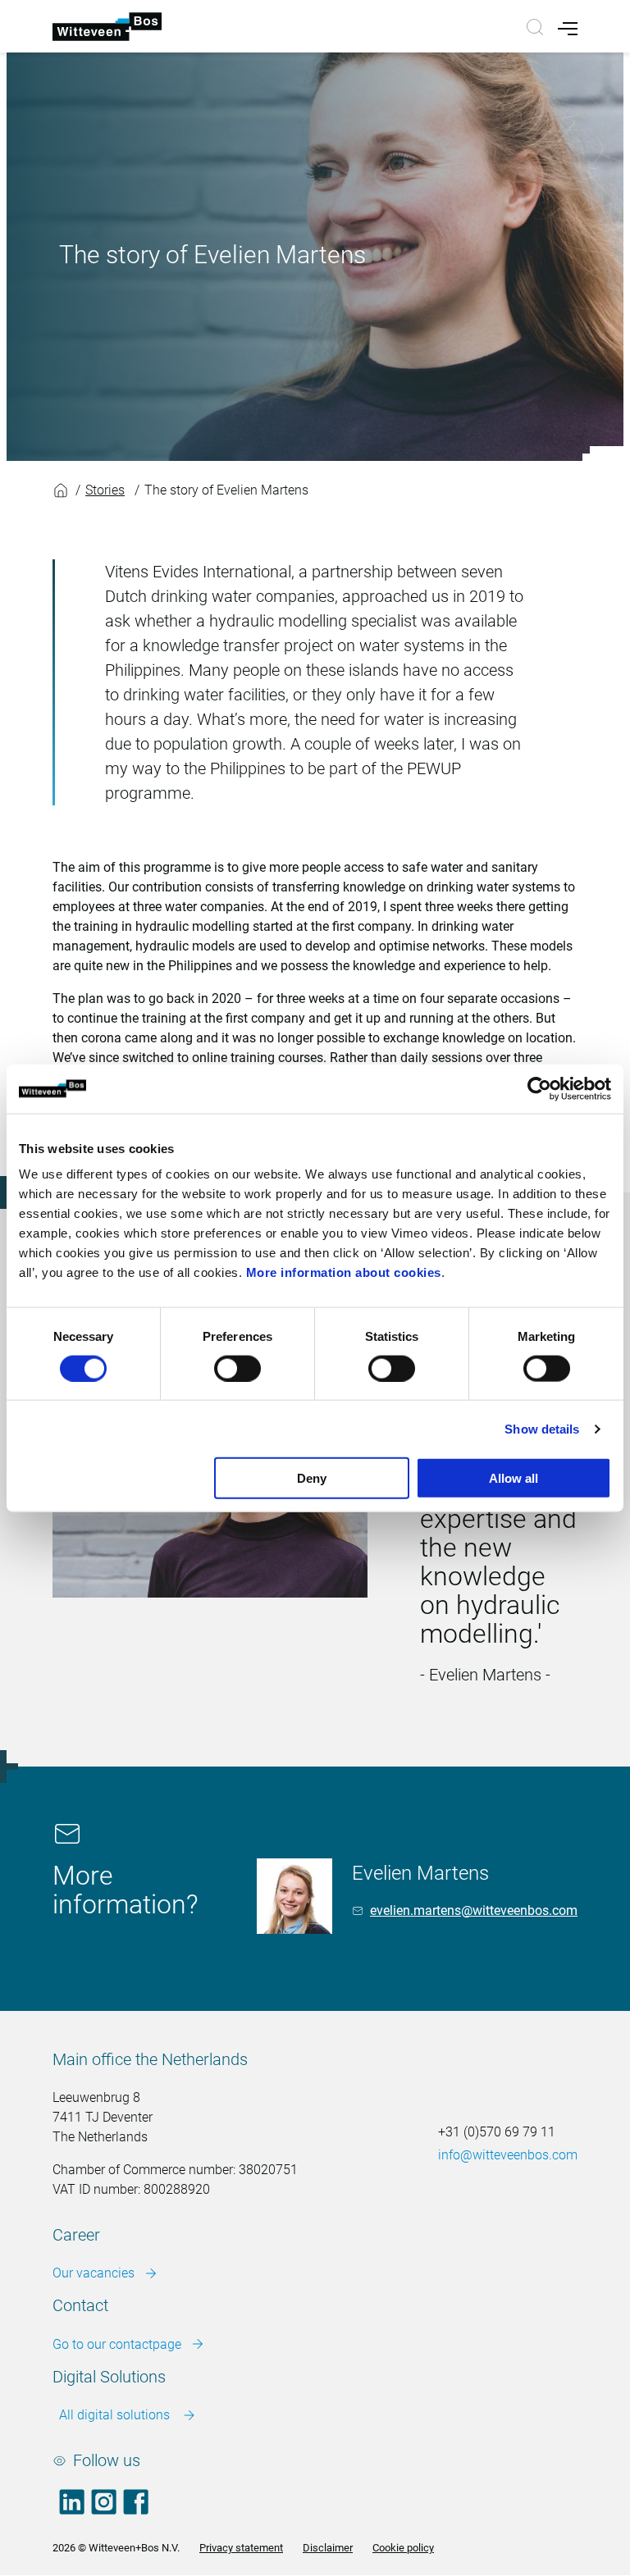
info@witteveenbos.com (508, 2155)
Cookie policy (403, 2548)
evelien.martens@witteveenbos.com (474, 1910)
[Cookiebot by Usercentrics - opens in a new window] (539, 1088)
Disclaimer (328, 2548)
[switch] (237, 1368)
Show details (542, 1428)
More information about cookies (344, 1272)
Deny (312, 1478)
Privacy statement (241, 2548)
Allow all (514, 1478)
